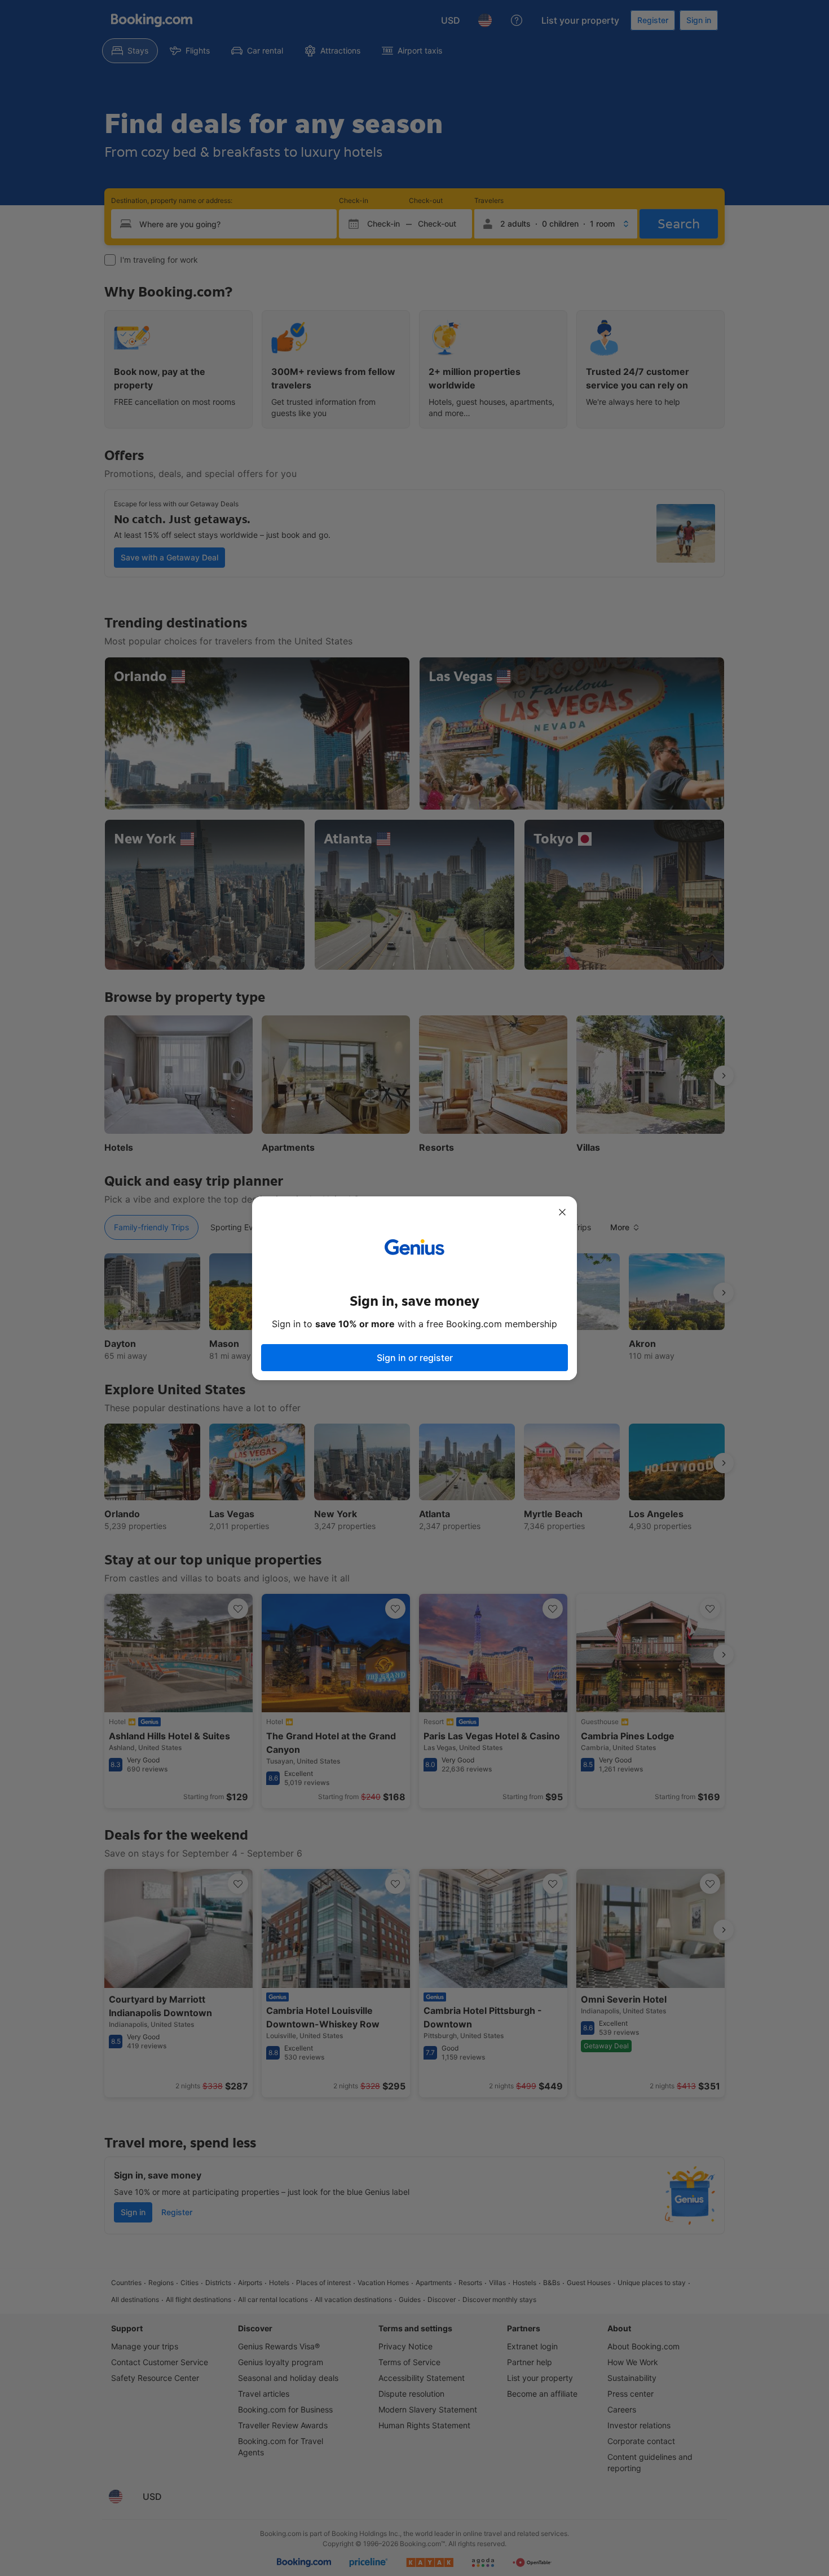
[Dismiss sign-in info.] (562, 1212)
